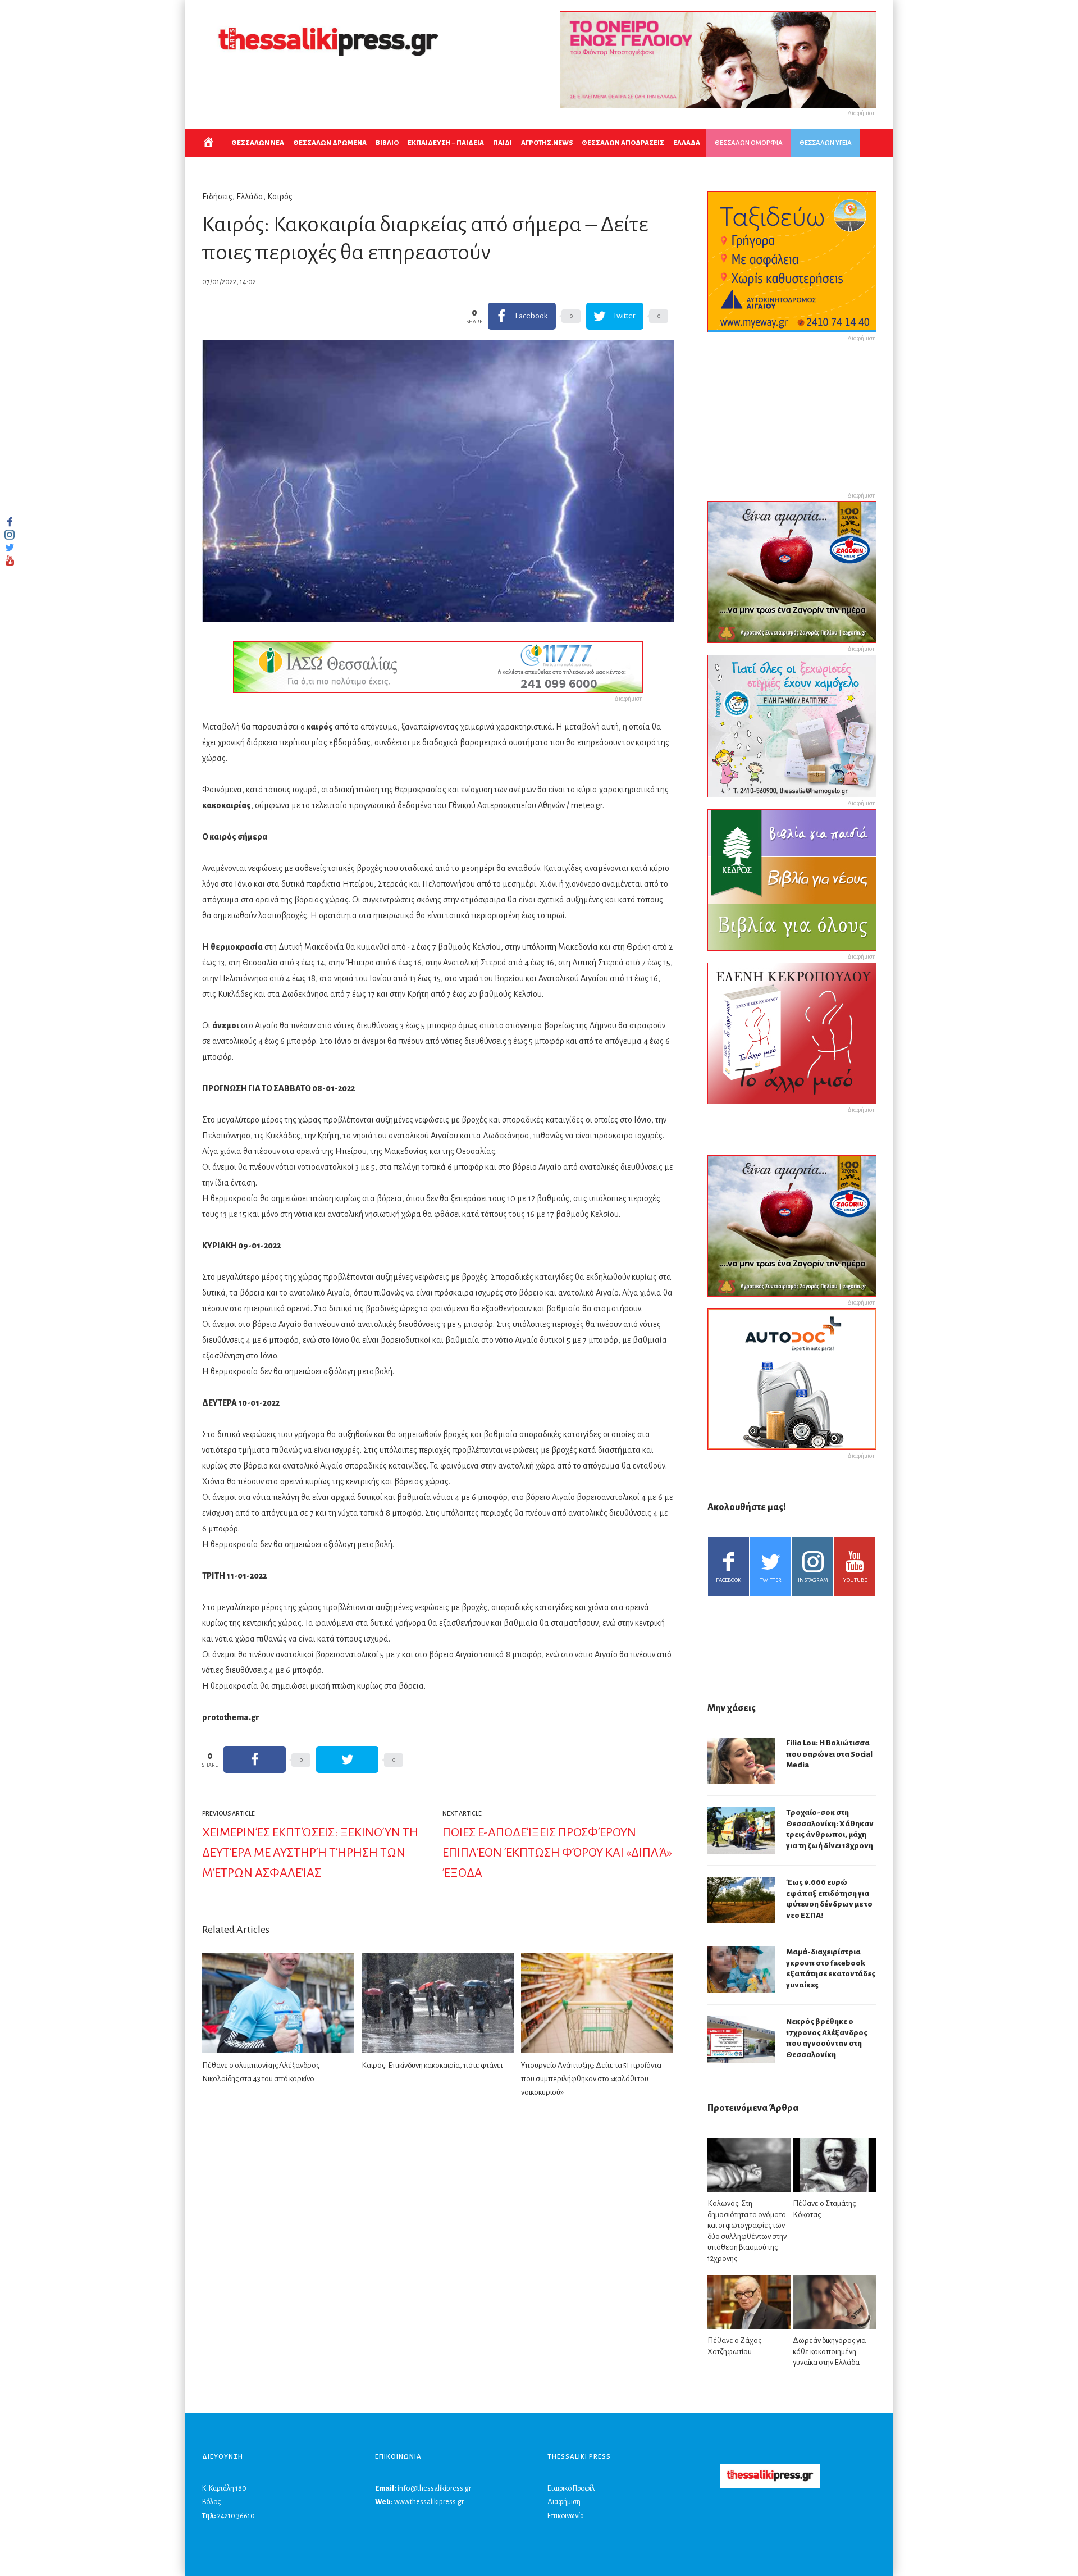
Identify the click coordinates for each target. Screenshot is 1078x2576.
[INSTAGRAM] (10, 535)
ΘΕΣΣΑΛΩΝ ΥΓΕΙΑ (826, 143)
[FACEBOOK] (10, 522)
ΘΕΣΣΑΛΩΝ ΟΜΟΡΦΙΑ (749, 143)
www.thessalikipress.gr (429, 2502)
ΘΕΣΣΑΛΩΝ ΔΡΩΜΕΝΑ (330, 143)
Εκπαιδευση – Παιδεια (446, 143)
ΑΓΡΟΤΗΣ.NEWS (547, 143)
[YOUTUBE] (10, 560)
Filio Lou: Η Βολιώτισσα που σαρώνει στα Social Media (829, 1754)
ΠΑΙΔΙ (503, 143)
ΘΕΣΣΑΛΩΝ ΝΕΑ (258, 143)
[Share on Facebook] (255, 1759)
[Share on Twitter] (347, 1759)
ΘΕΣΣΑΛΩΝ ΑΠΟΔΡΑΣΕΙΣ (623, 143)
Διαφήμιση (564, 2502)
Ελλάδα (250, 197)
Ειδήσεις (217, 197)
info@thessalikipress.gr (434, 2488)
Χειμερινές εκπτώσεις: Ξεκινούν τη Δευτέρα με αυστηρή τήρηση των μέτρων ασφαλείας (310, 1853)
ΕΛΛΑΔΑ (687, 143)
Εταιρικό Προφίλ (571, 2488)
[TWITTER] (10, 548)
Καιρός (280, 197)
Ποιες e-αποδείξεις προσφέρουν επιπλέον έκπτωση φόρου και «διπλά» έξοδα (557, 1853)
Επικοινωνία (566, 2516)
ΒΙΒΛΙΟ (387, 143)
